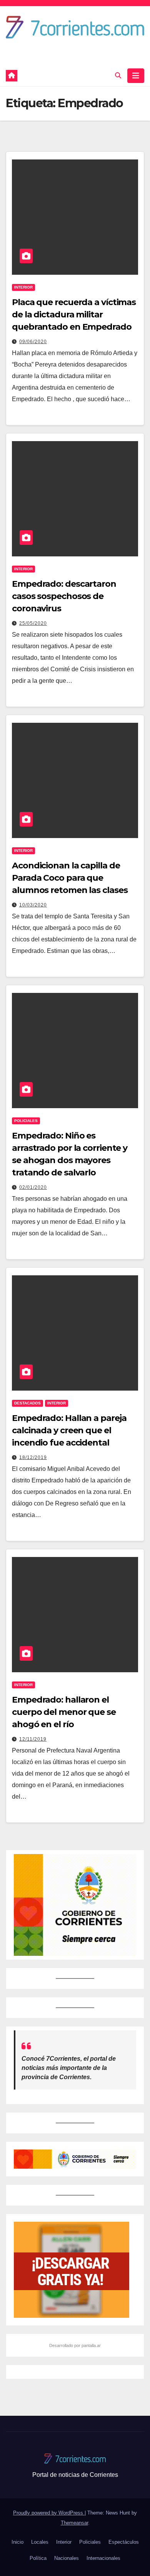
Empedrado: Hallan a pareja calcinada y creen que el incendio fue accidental (69, 1430)
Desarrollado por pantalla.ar (75, 2345)
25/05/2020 (33, 623)
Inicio (17, 2542)
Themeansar (74, 2523)
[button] (118, 76)
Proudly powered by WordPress (49, 2513)
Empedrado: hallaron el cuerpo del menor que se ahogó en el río (64, 1712)
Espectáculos (124, 2542)
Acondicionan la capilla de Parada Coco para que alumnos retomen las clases (70, 878)
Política (38, 2558)
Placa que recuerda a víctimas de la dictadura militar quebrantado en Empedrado (74, 315)
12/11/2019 (33, 1739)
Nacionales (67, 2558)
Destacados (27, 1403)
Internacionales (103, 2558)
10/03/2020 (33, 905)
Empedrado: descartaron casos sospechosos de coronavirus (64, 596)
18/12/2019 (33, 1457)
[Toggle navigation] (136, 76)
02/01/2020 (33, 1187)
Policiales (26, 1121)
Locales (40, 2542)
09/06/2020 (33, 342)
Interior (23, 287)
